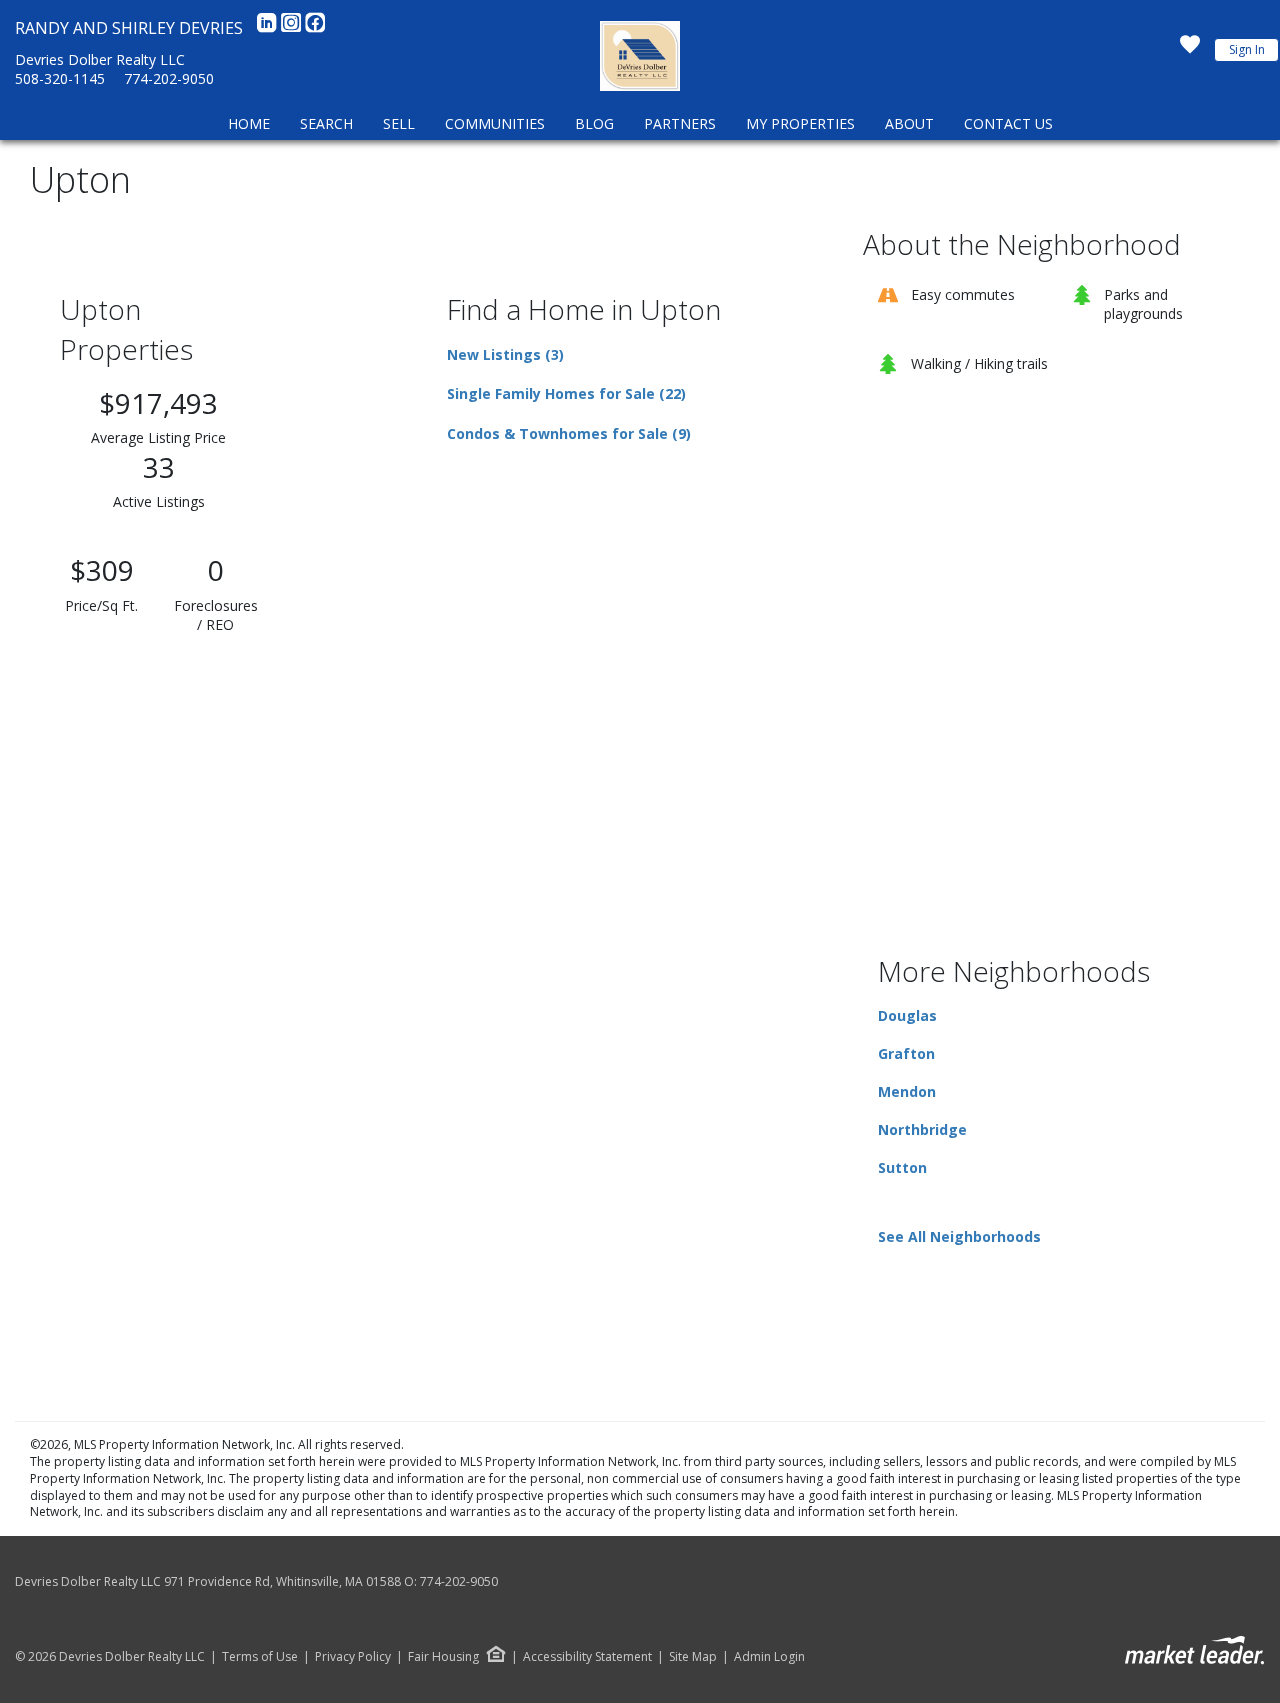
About (909, 123)
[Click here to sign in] (1190, 50)
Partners (680, 123)
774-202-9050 (169, 78)
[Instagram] (293, 28)
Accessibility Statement (587, 1657)
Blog (594, 123)
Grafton (906, 1053)
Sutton (902, 1167)
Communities (495, 123)
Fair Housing (443, 1656)
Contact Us (1008, 123)
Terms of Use (260, 1657)
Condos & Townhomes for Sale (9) (569, 433)
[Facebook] (315, 28)
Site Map (693, 1657)
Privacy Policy (353, 1657)
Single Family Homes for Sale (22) (566, 393)
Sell (399, 123)
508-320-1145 (60, 78)
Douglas (907, 1015)
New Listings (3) (505, 354)
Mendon (907, 1091)
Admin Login (769, 1657)
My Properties (800, 123)
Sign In (1247, 49)
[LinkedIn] (269, 28)
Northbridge (922, 1129)
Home (249, 123)
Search (326, 123)
